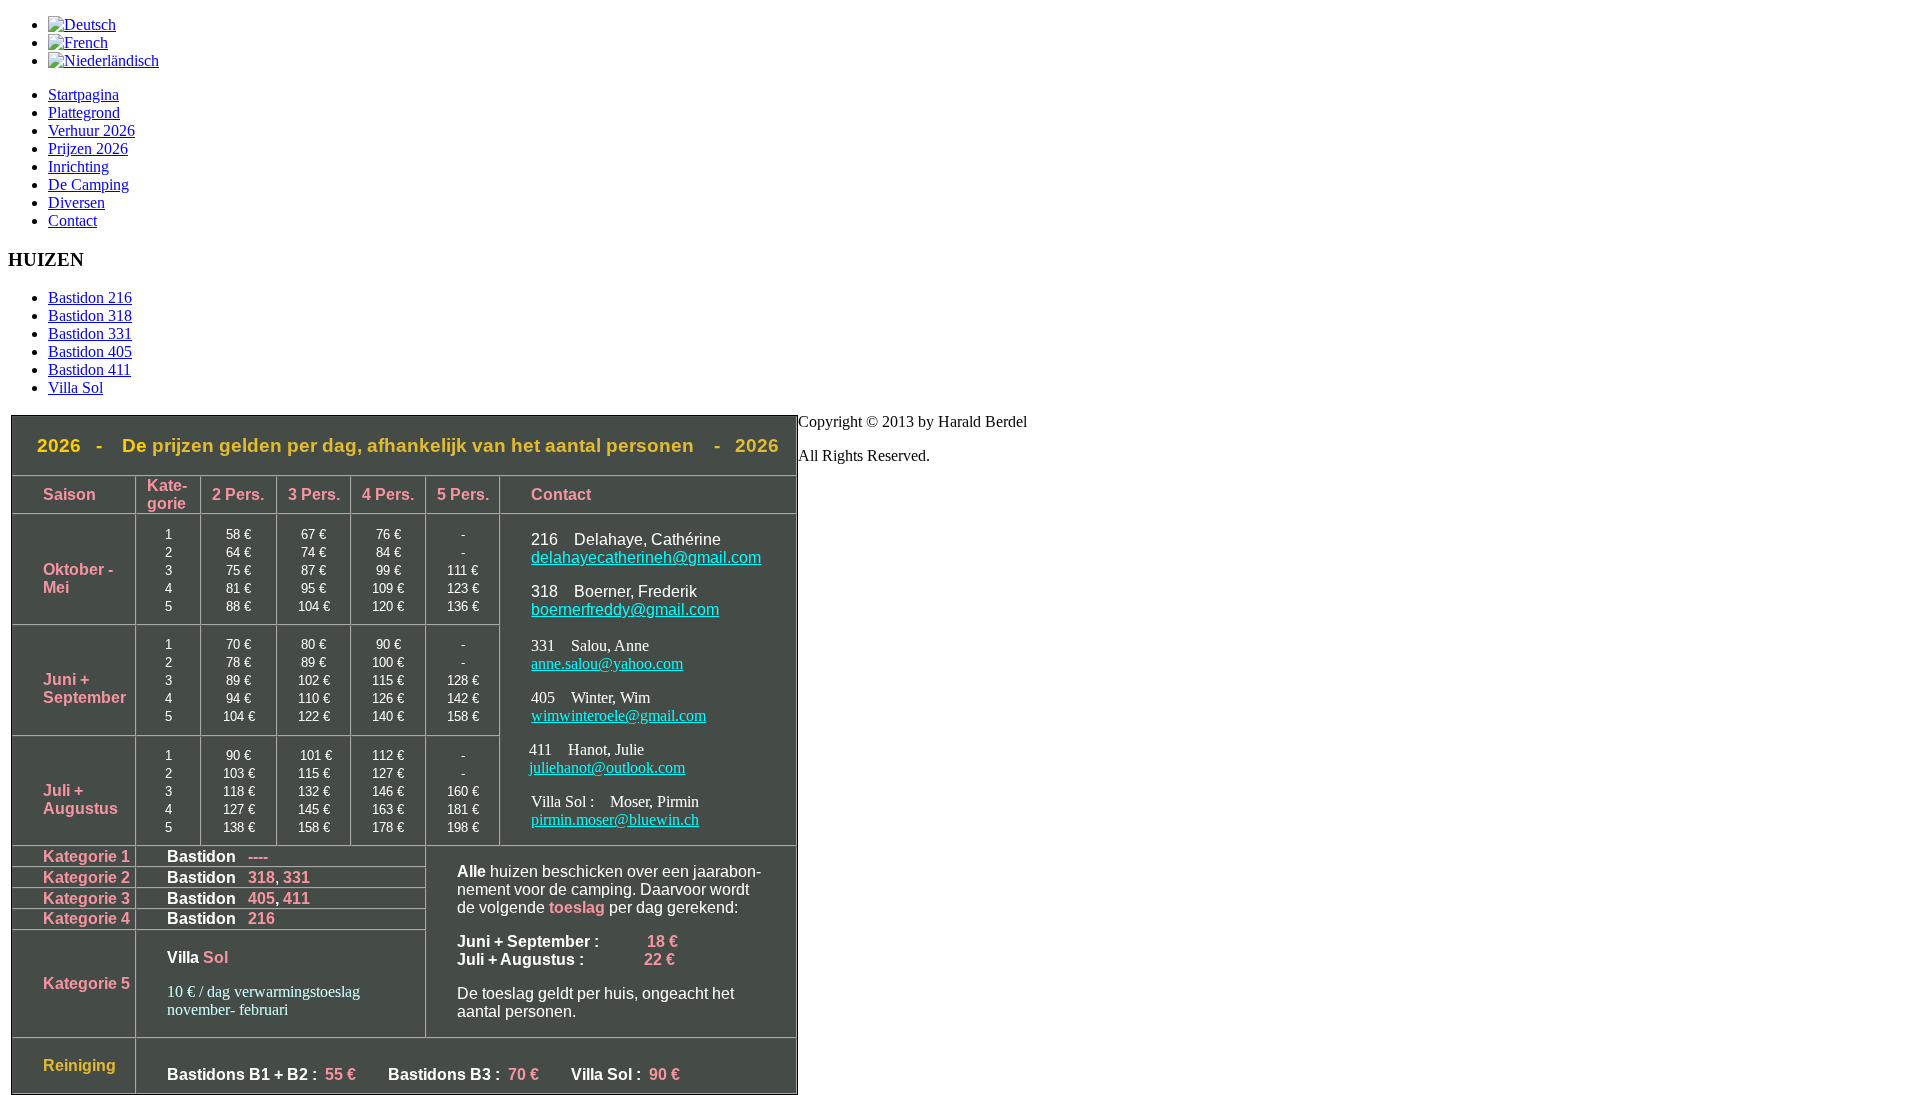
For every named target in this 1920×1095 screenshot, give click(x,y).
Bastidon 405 (90, 351)
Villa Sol (75, 387)
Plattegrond (84, 112)
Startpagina (83, 94)
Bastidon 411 (89, 369)
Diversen (76, 202)
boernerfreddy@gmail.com (625, 609)
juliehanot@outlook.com (607, 767)
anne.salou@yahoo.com (607, 663)
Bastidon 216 (90, 297)
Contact (72, 220)
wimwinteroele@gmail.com (618, 715)
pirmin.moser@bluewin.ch (615, 819)
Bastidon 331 (90, 333)
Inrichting (78, 166)
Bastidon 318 (90, 315)
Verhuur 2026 (91, 130)
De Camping (88, 184)
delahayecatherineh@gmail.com (646, 557)
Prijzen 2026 (88, 148)
